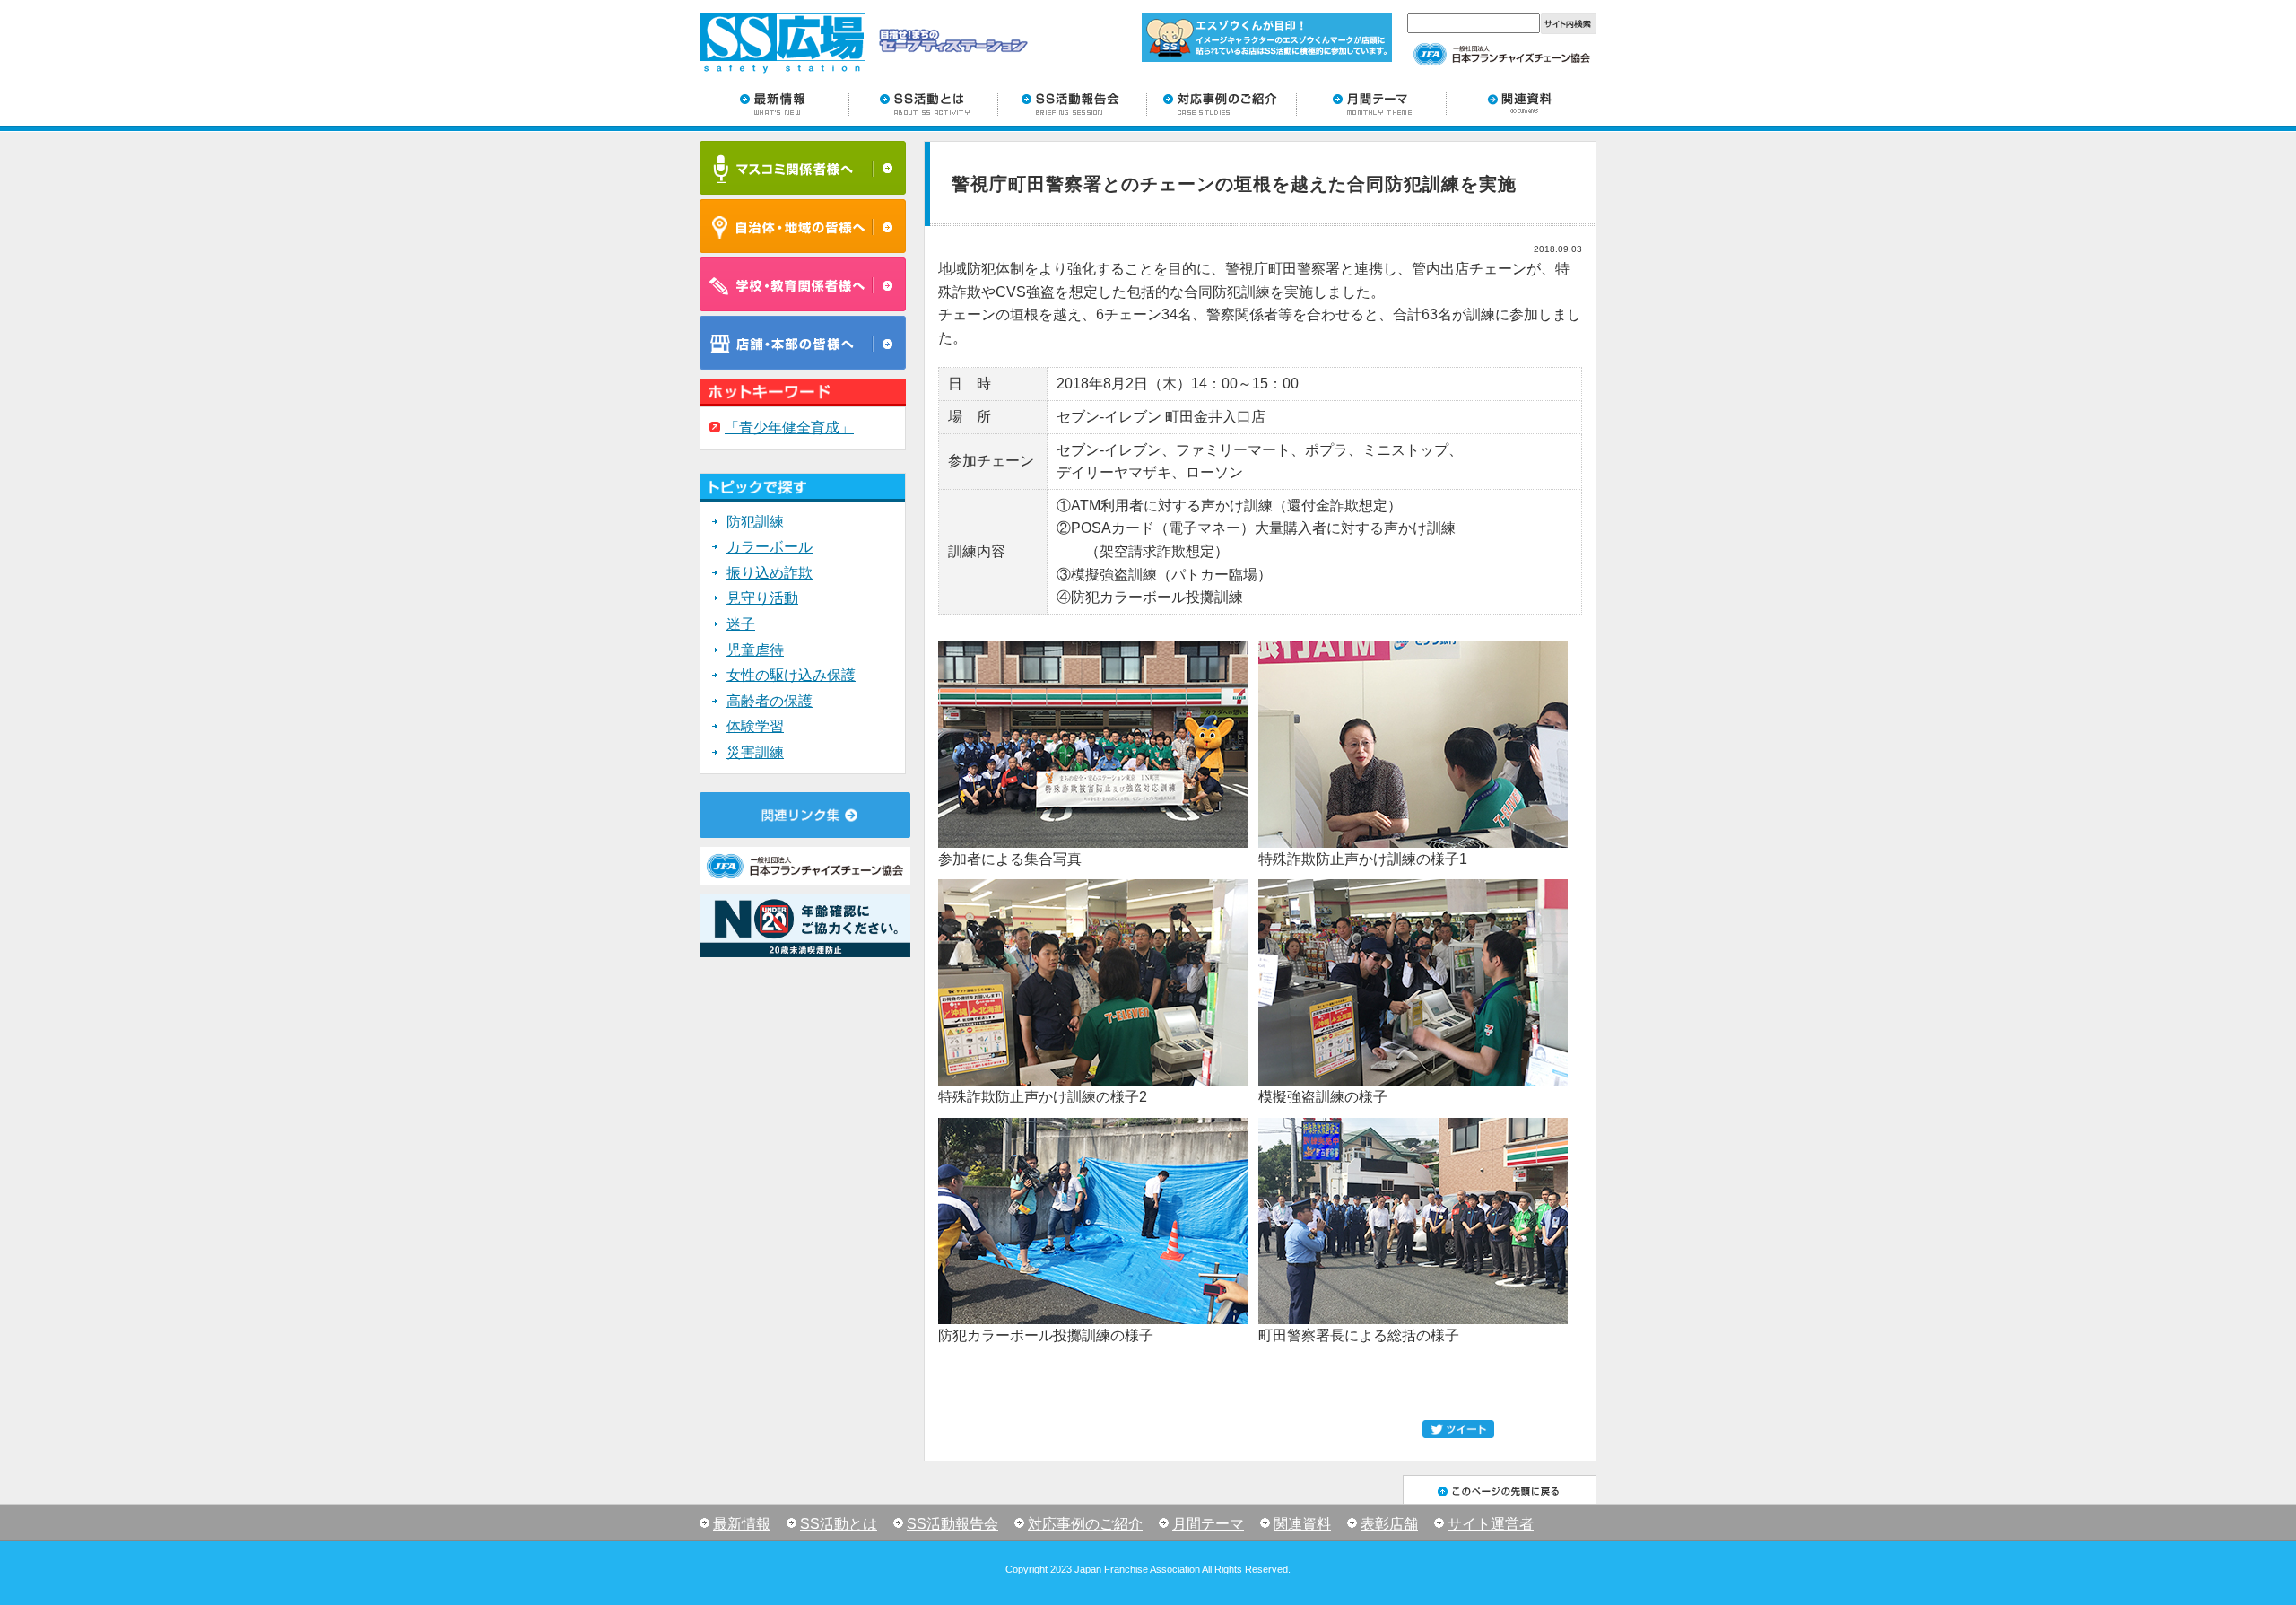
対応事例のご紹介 (1085, 1524)
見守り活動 (762, 598)
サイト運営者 (1491, 1524)
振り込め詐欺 (770, 573)
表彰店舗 (1389, 1524)
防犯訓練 (755, 522)
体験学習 (755, 726)
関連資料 (1302, 1524)
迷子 (741, 624)
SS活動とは (839, 1524)
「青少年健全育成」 (789, 427)
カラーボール (770, 547)
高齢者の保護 (770, 701)
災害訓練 (755, 752)
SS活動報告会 (952, 1524)
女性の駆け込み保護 (791, 675)
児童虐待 (755, 650)
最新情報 (742, 1524)
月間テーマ (1208, 1524)
